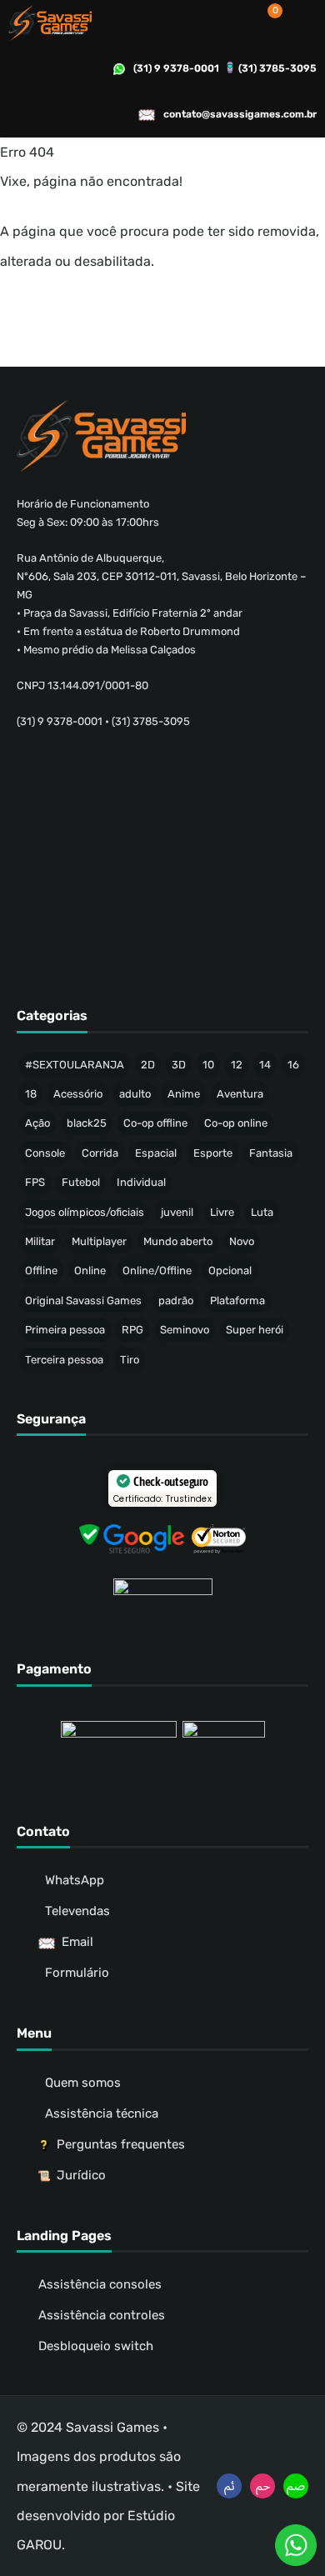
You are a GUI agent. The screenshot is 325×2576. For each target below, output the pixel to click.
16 (293, 1065)
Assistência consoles (100, 2284)
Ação (37, 1123)
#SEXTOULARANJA (75, 1065)
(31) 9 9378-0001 (176, 68)
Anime (184, 1094)
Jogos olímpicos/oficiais (85, 1212)
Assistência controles (102, 2315)
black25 (87, 1123)
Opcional (230, 1270)
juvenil (177, 1212)
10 (208, 1065)
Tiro (130, 1360)
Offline (41, 1270)
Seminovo (185, 1330)
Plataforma (237, 1301)
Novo (242, 1241)
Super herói (255, 1330)
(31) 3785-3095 (277, 68)
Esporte (213, 1153)
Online (90, 1270)
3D (179, 1065)
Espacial (156, 1153)
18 (31, 1094)
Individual (141, 1182)
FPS (35, 1182)
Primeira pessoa (65, 1330)
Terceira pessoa (64, 1360)
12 (237, 1065)
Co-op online (236, 1123)
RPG (132, 1330)
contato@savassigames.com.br (240, 114)
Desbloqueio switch (96, 2346)
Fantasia (271, 1153)
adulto (135, 1094)
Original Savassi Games (83, 1301)
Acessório (78, 1094)
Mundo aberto (178, 1241)
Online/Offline (157, 1270)
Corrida (100, 1153)
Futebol (81, 1182)
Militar (40, 1241)
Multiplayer (99, 1241)
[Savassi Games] (50, 23)
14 (265, 1065)
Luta (262, 1212)
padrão (176, 1301)
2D (148, 1065)
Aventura (240, 1094)
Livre (222, 1212)
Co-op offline (155, 1123)
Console (45, 1153)
